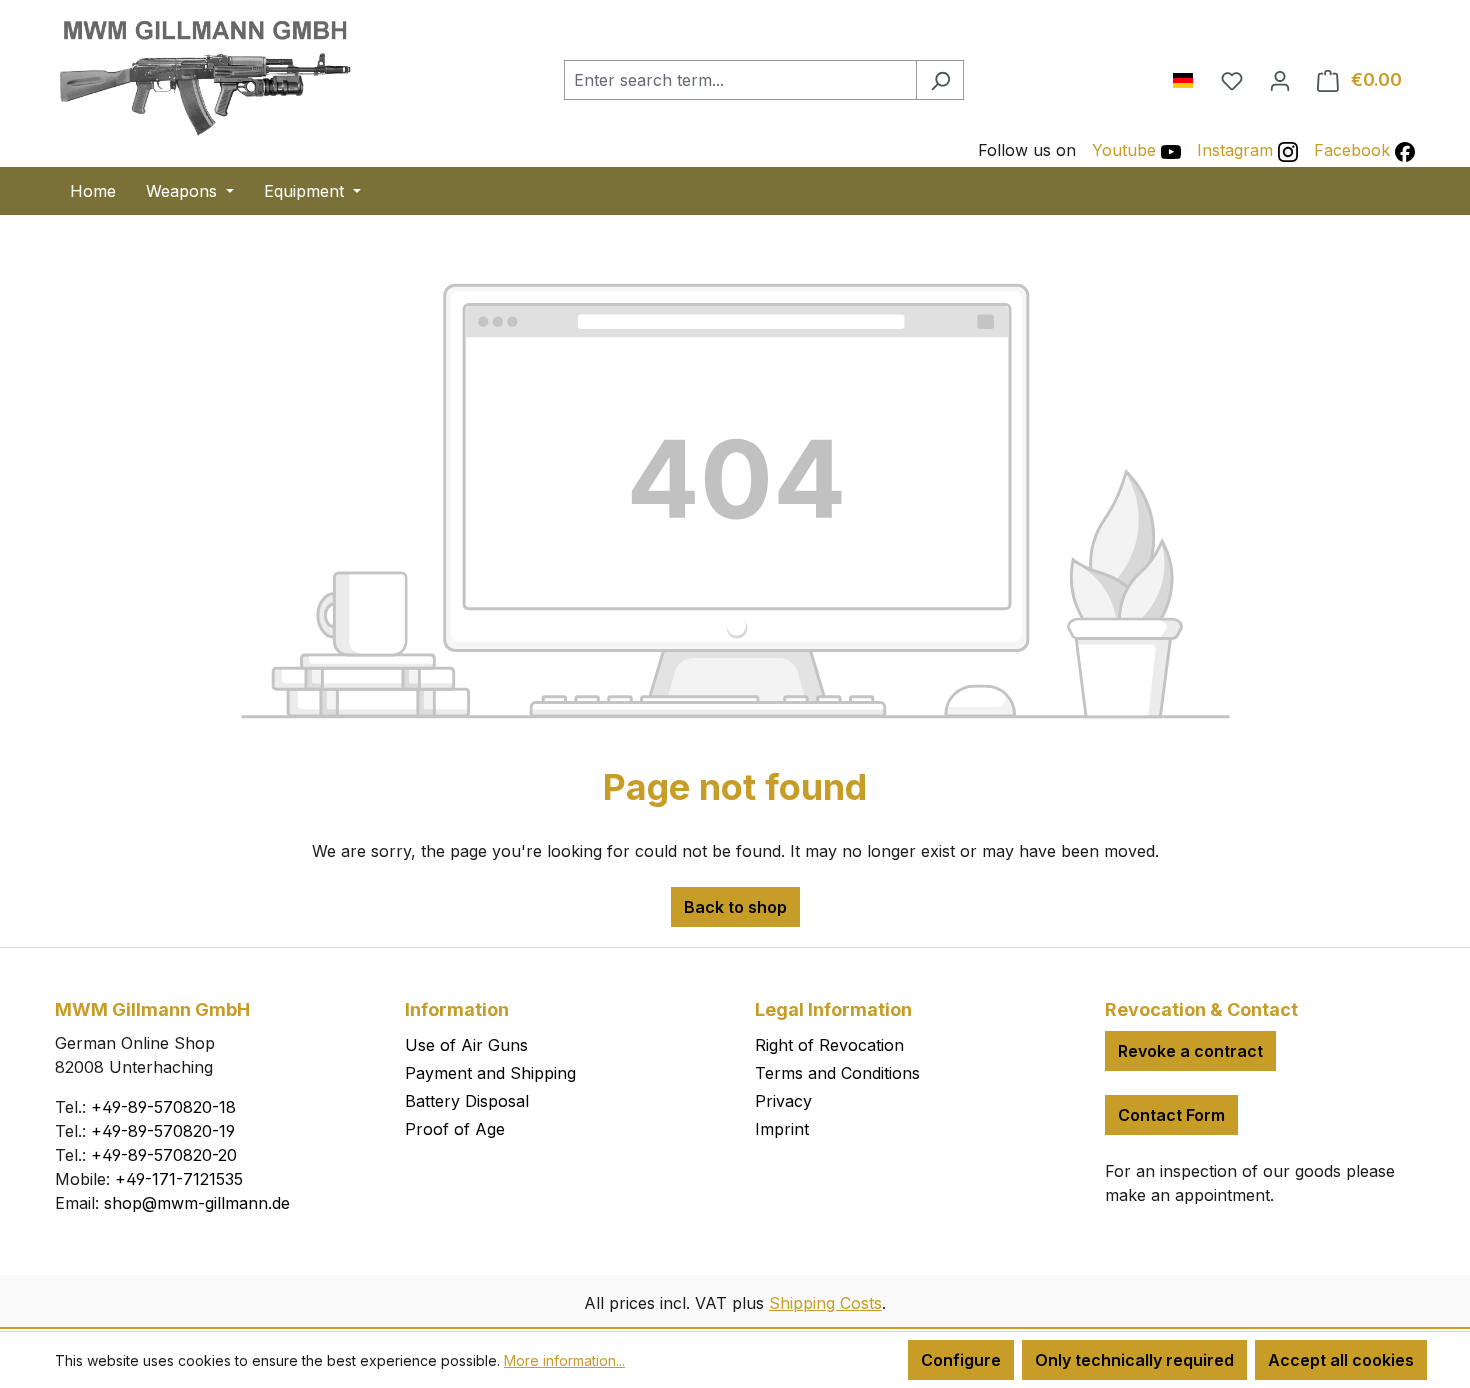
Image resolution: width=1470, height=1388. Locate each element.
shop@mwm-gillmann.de (197, 1203)
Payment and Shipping (490, 1073)
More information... (564, 1360)
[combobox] (740, 80)
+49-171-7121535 (179, 1179)
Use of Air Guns (466, 1045)
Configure (961, 1360)
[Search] (940, 80)
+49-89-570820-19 (163, 1131)
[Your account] (1280, 80)
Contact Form (1171, 1115)
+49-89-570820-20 (164, 1155)
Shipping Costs (825, 1303)
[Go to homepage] (205, 76)
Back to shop (735, 907)
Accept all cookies (1341, 1360)
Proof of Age (455, 1129)
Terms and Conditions (837, 1073)
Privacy (783, 1101)
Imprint (782, 1129)
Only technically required (1134, 1360)
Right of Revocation (829, 1045)
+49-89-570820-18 (163, 1107)
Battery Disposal (467, 1101)
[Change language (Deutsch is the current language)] (1190, 76)
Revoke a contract (1190, 1051)
